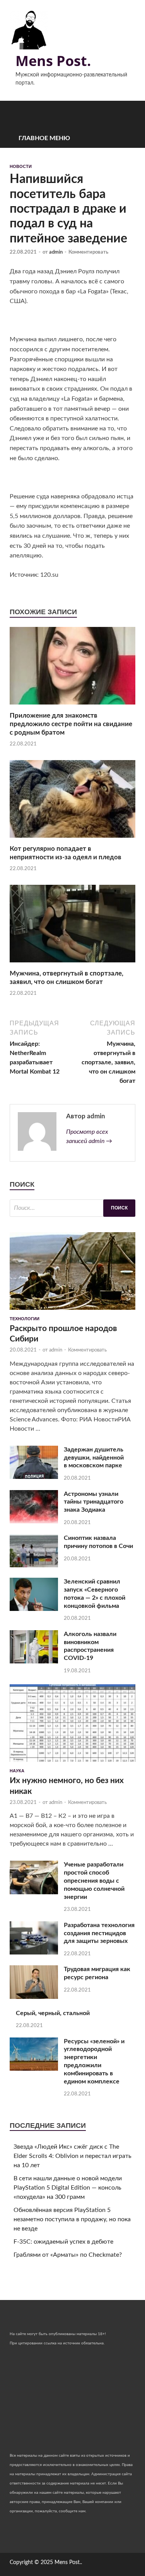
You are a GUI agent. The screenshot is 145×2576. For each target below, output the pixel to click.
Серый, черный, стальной (53, 2013)
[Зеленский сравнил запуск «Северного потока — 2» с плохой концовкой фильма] (34, 1609)
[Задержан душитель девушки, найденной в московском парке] (34, 1477)
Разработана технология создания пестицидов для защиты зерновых (99, 1933)
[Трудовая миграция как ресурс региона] (34, 1997)
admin (56, 252)
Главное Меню (44, 138)
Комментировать (88, 252)
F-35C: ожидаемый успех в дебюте (63, 2242)
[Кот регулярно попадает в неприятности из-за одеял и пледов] (72, 840)
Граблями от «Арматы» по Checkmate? (68, 2255)
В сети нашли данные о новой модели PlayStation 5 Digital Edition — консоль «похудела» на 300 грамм (68, 2188)
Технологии (25, 1319)
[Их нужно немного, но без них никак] (72, 1764)
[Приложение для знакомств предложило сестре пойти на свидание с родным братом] (72, 707)
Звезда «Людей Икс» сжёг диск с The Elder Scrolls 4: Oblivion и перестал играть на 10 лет (72, 2156)
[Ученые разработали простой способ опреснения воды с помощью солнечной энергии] (34, 1892)
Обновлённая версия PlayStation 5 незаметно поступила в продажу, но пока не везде (72, 2219)
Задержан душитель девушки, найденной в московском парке (94, 1458)
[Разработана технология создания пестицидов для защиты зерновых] (34, 1953)
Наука (17, 1771)
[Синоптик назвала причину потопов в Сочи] (34, 1565)
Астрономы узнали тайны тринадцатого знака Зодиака (94, 1502)
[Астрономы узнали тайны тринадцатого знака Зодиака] (34, 1521)
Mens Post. (53, 61)
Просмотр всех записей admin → (89, 1136)
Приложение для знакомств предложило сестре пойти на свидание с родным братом (71, 724)
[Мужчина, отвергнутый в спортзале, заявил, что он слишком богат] (72, 965)
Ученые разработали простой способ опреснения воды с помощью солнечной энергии (94, 1881)
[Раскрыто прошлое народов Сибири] (72, 1312)
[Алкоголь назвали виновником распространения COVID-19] (34, 1661)
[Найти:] (72, 1208)
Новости (21, 166)
